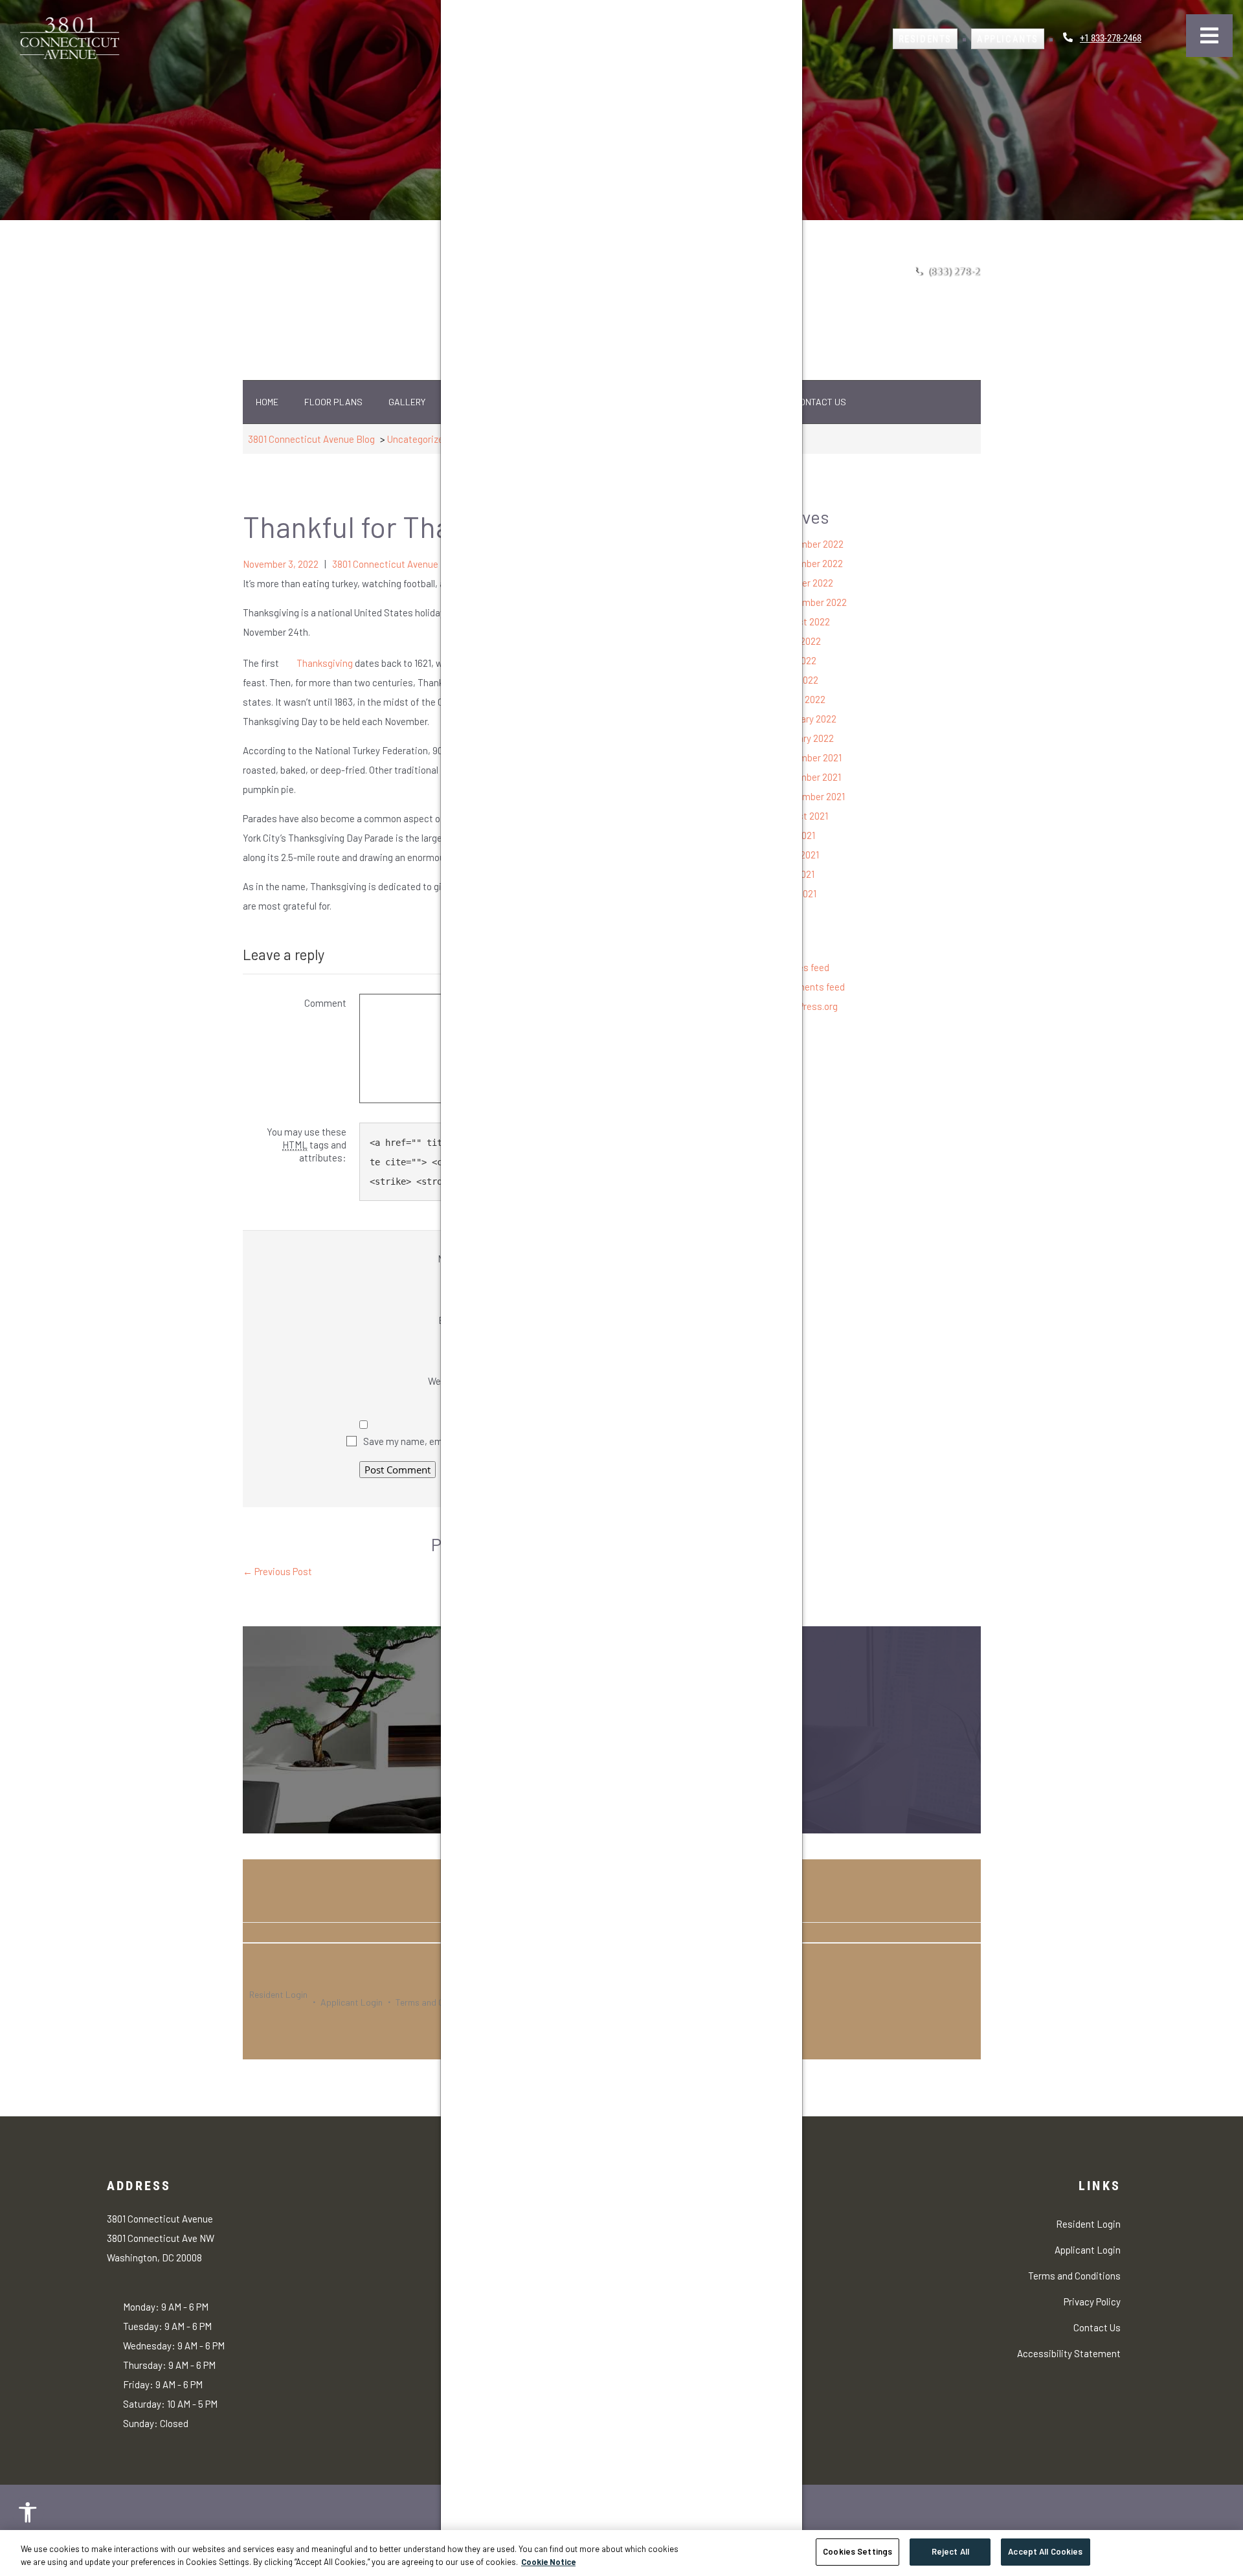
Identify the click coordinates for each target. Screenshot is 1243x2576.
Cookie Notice (548, 2562)
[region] (621, 2553)
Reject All (950, 2551)
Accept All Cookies (1045, 2551)
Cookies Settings (857, 2551)
